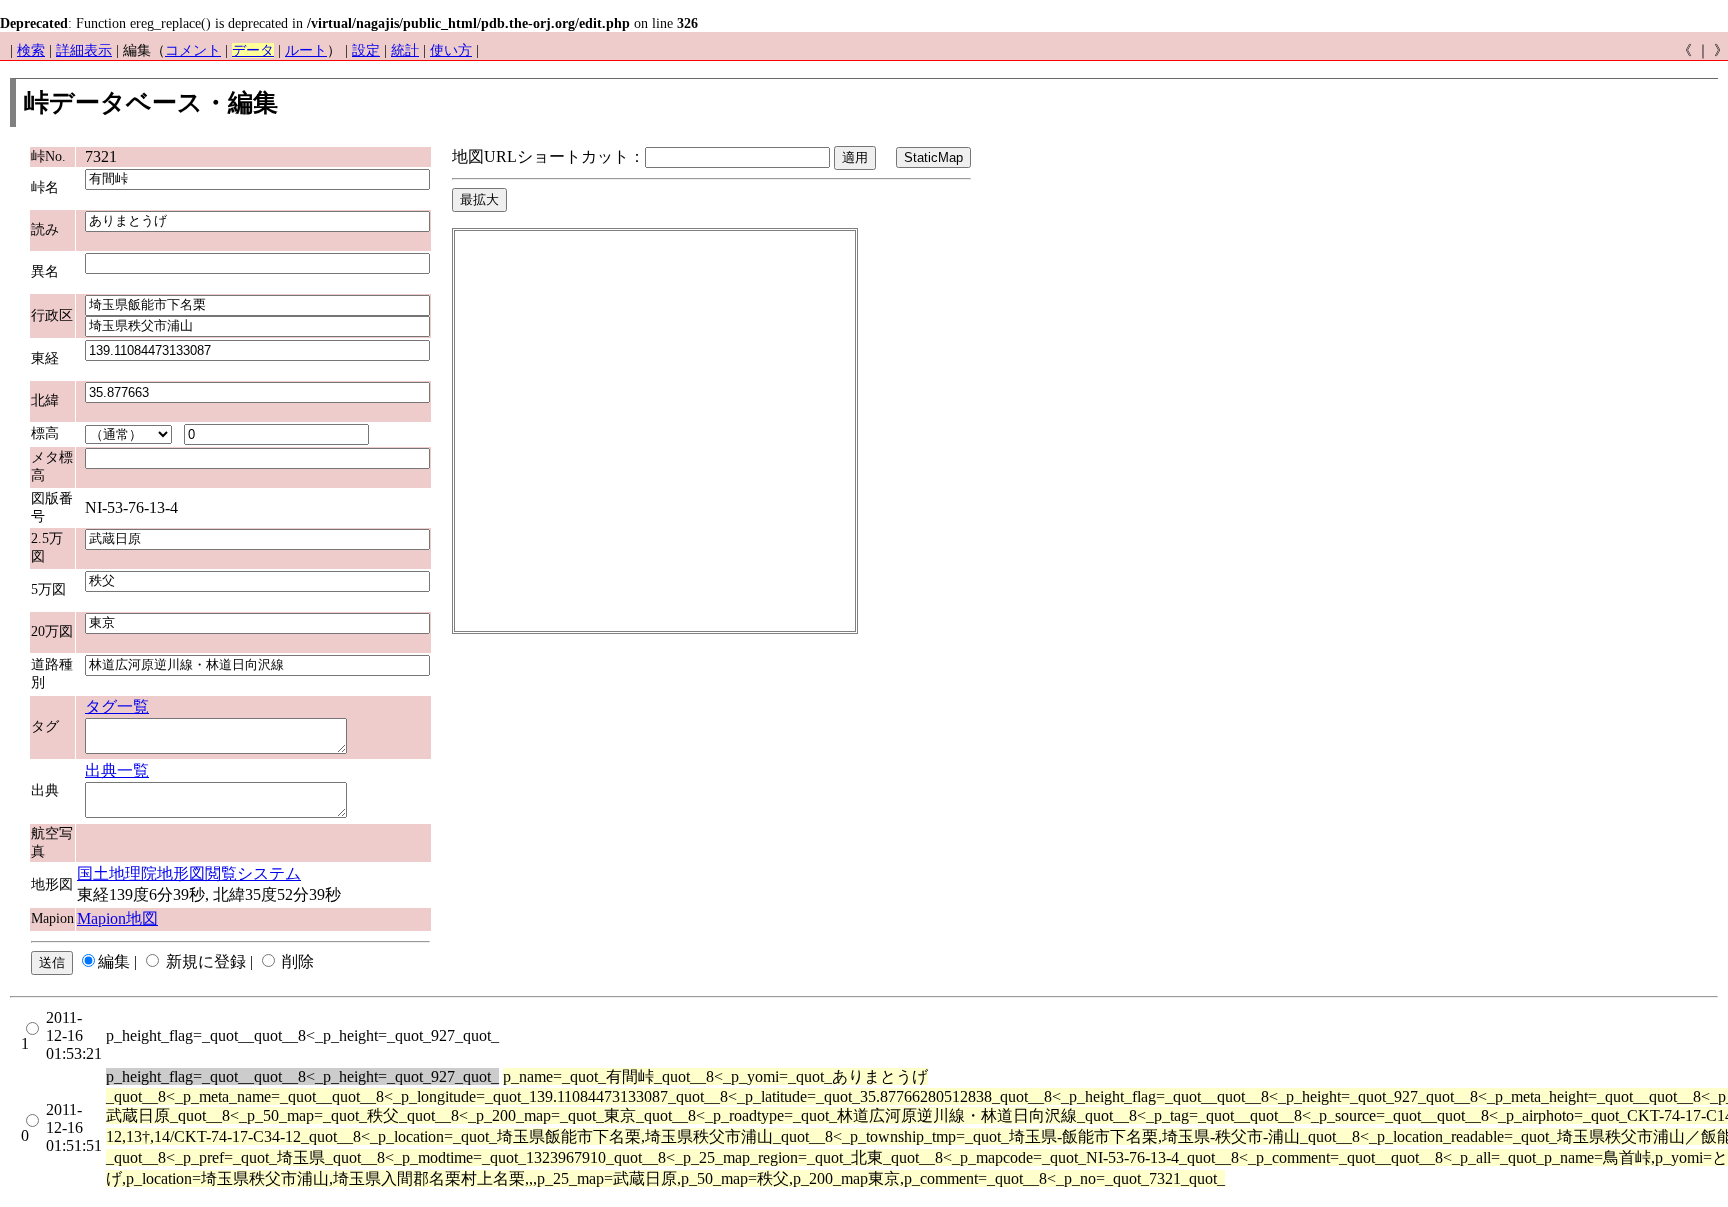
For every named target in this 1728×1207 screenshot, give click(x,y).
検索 (31, 50)
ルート (306, 50)
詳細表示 (84, 50)
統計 (405, 50)
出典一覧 (117, 770)
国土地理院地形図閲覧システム (189, 873)
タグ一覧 (117, 706)
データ (253, 50)
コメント (193, 50)
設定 (366, 50)
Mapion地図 (117, 918)
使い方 (451, 50)
